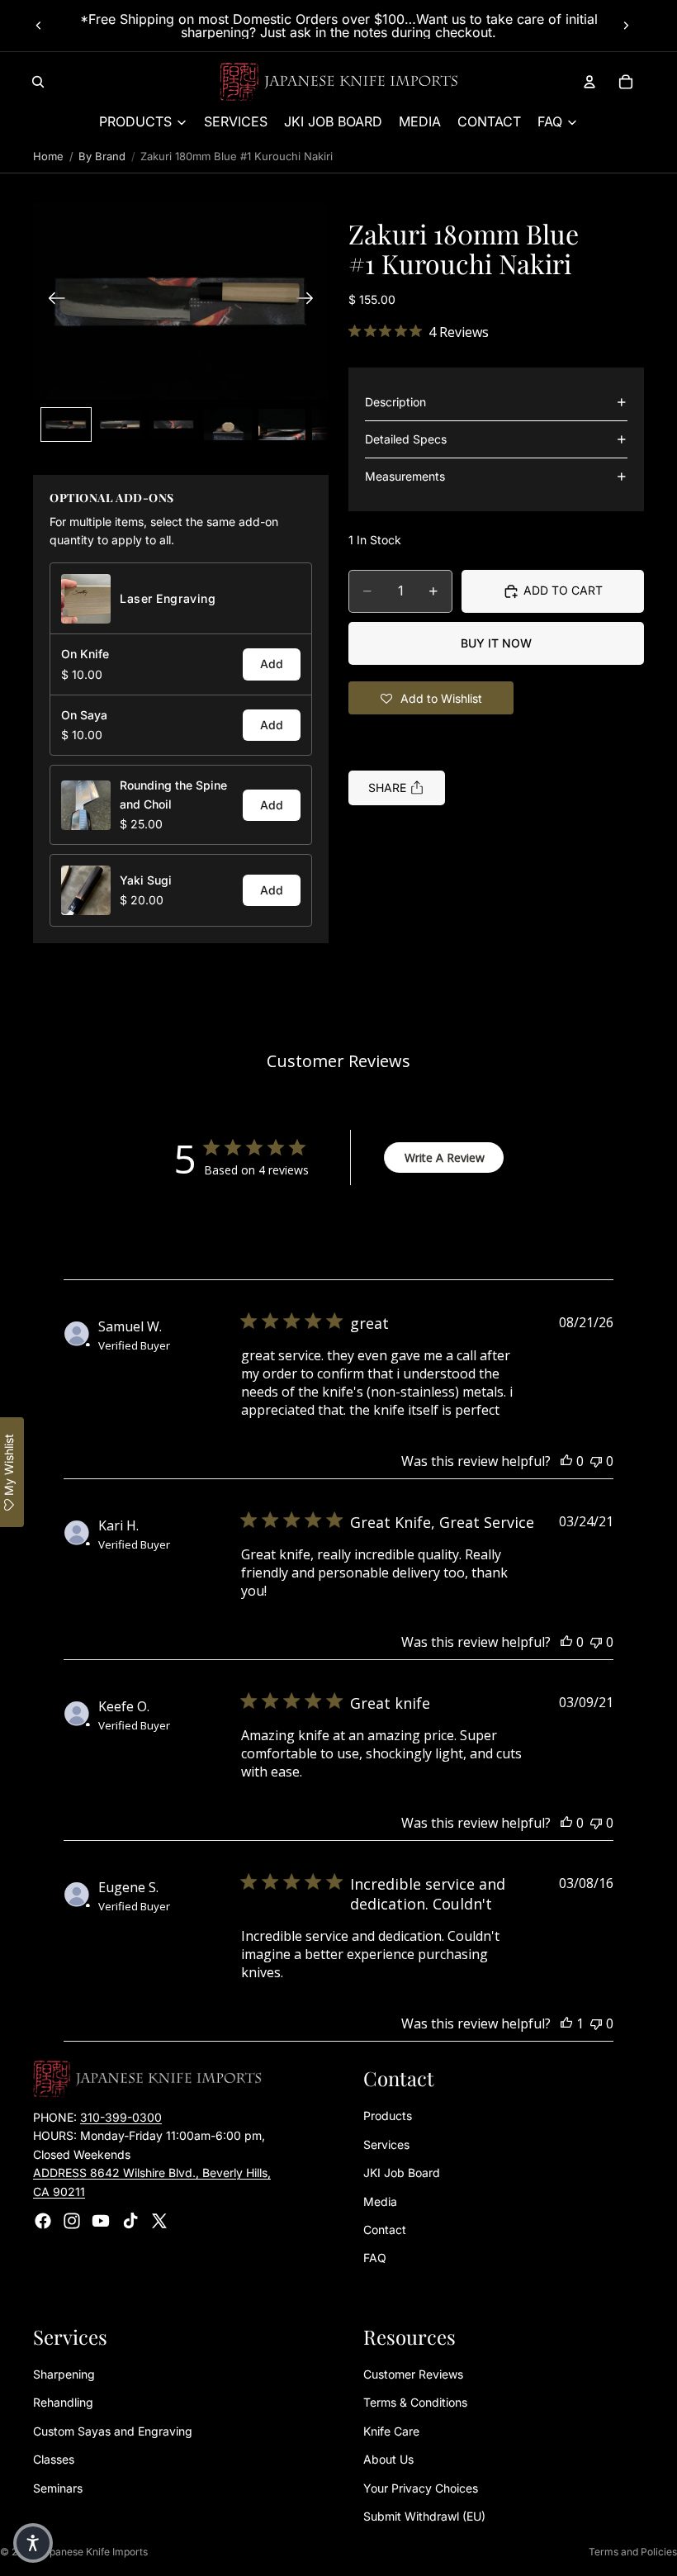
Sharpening (64, 2374)
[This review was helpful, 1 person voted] (566, 2023)
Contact (385, 2230)
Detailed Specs (406, 439)
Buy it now (496, 643)
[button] (181, 301)
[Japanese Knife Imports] (339, 82)
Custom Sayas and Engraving (113, 2431)
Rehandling (63, 2403)
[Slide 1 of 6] (66, 425)
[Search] (38, 82)
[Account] (589, 82)
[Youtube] (101, 2221)
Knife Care (391, 2431)
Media (380, 2201)
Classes (54, 2460)
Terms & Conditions (415, 2403)
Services (386, 2144)
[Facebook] (43, 2221)
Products (388, 2116)
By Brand (102, 156)
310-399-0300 (121, 2117)
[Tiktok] (130, 2221)
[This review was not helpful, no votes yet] (596, 1461)
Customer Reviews (413, 2374)
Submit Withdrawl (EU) (424, 2516)
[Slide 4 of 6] (227, 425)
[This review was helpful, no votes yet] (566, 1461)
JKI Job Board (402, 2173)
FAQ (375, 2258)
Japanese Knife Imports (93, 2552)
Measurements (405, 476)
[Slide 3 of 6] (174, 425)
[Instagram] (72, 2221)
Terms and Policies (633, 2552)
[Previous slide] (39, 26)
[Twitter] (159, 2221)
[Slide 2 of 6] (120, 425)
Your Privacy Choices (421, 2488)
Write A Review (445, 1158)
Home (48, 156)
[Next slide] (626, 26)
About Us (388, 2460)
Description (395, 402)
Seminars (58, 2488)
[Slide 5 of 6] (282, 425)
